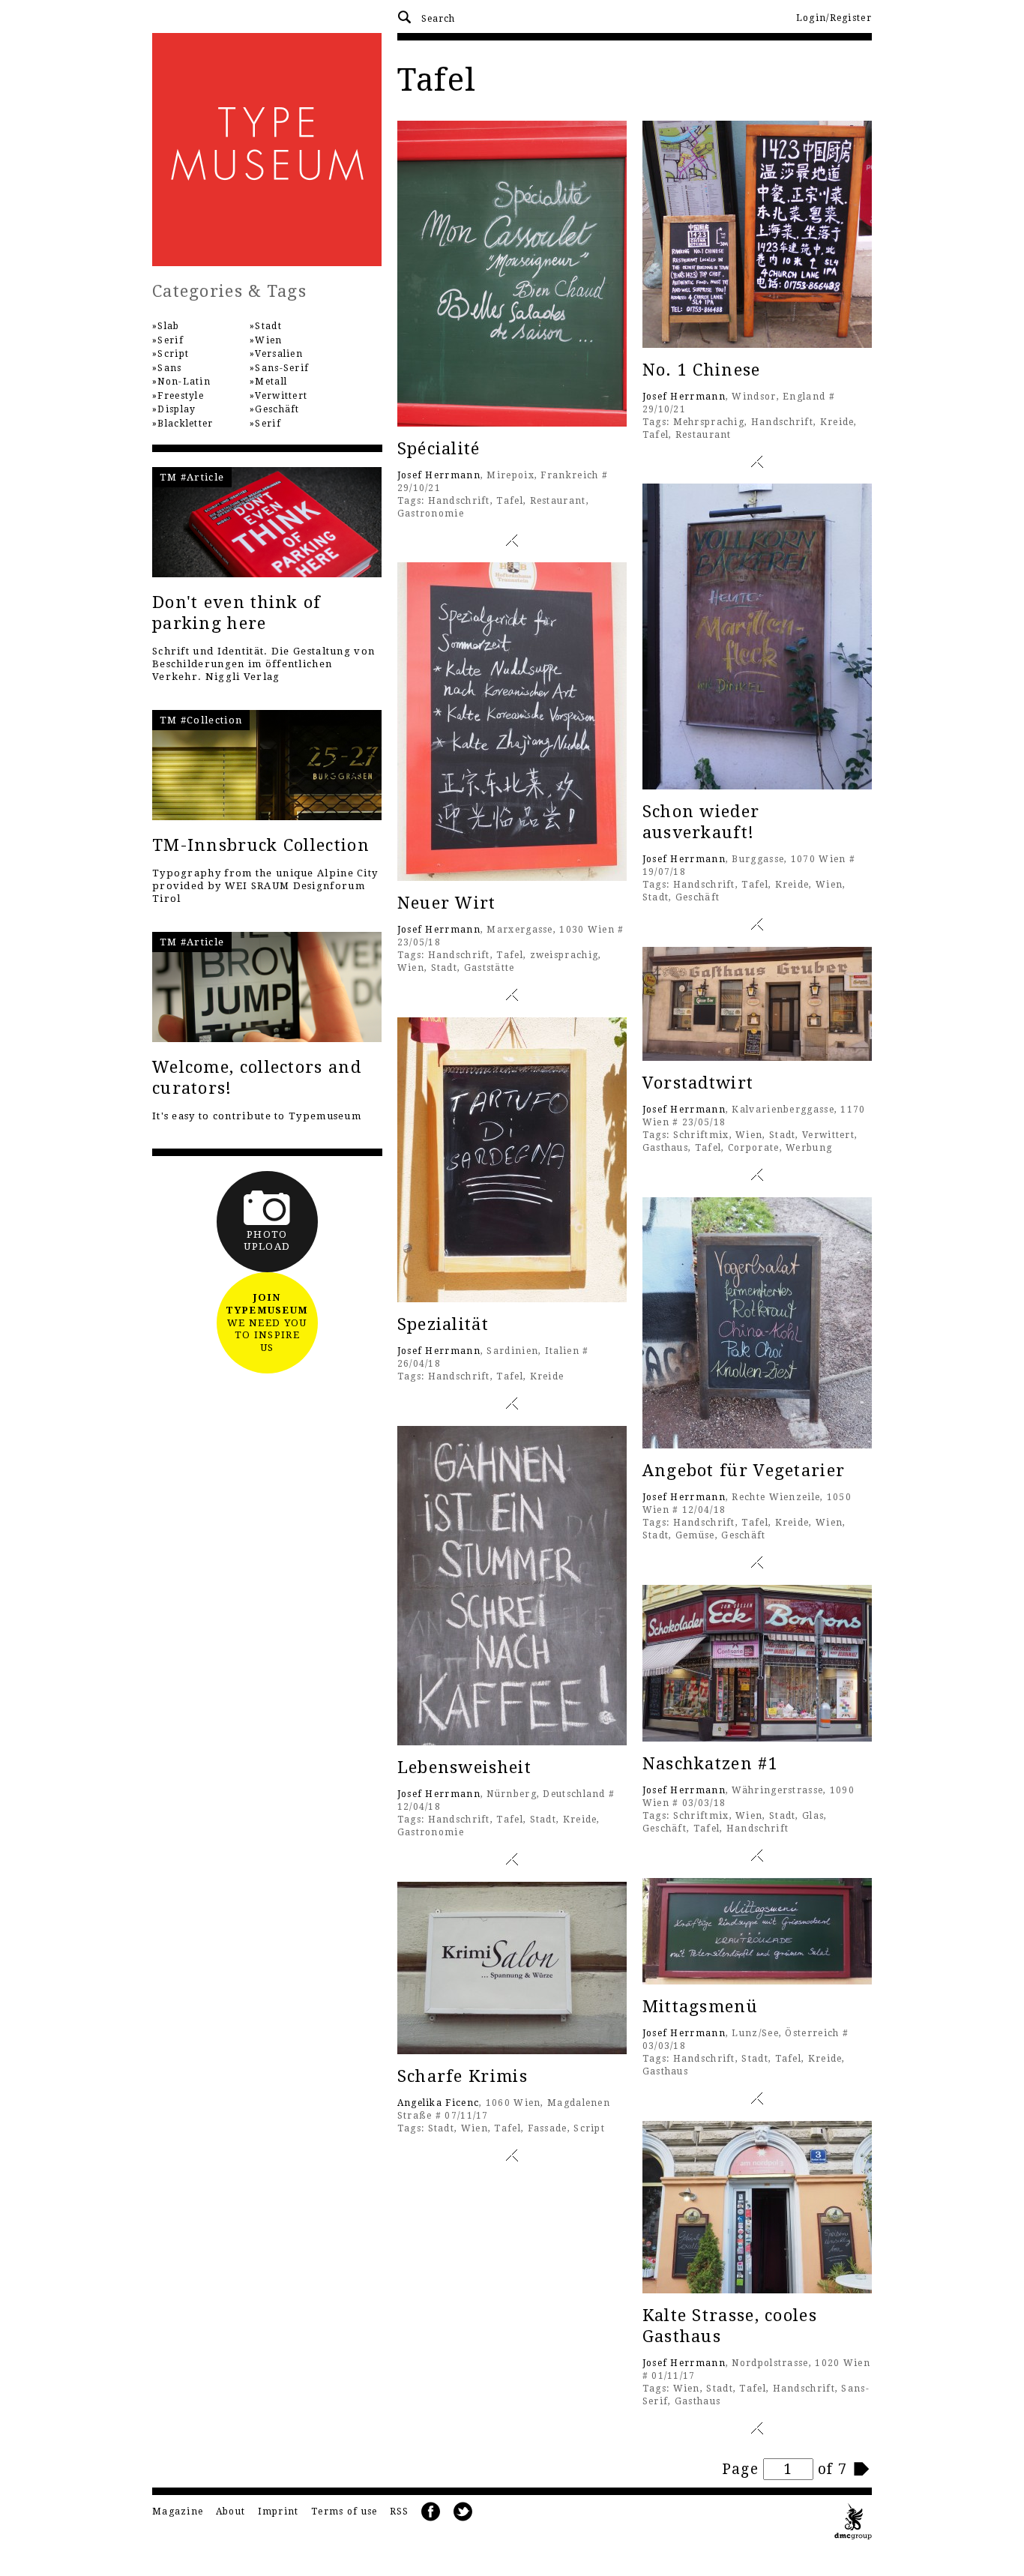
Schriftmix (701, 1135)
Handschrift (459, 501)
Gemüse (695, 1535)
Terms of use (344, 2512)
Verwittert (828, 1135)
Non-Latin (184, 382)
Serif (171, 340)
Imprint (278, 2512)
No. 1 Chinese (702, 370)
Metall (271, 382)
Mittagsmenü (700, 2007)
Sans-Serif (282, 368)
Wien (829, 885)
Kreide (837, 422)
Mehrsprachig (709, 422)
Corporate (754, 1148)
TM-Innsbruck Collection (261, 845)
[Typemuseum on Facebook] (431, 2512)
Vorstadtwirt (698, 1083)
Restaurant (558, 501)
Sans (169, 368)
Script (589, 2128)
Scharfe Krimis (463, 2076)
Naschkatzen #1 (710, 1764)
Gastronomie (431, 514)
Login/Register (834, 18)
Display (177, 409)
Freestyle (181, 396)
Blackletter (185, 424)
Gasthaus (665, 1148)
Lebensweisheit (464, 1767)
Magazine (178, 2512)
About (231, 2512)
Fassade (548, 2128)
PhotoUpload (267, 1241)
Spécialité (439, 449)
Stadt (656, 897)
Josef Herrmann (439, 475)
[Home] (267, 150)
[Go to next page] (862, 2469)
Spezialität (443, 1324)
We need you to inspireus (267, 1323)
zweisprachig (564, 955)
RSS (400, 2512)
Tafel (510, 501)
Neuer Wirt (447, 903)
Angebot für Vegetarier (744, 1471)
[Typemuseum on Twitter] (463, 2512)
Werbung (809, 1148)
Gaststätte (490, 968)
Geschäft (698, 897)
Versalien (279, 354)
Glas (813, 1816)
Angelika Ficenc (439, 2103)
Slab (168, 326)
